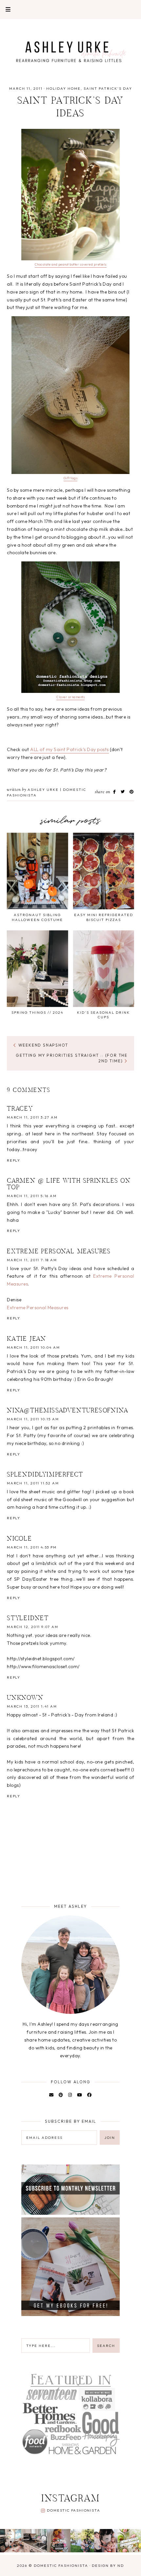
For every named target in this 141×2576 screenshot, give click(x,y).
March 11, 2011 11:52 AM (33, 1483)
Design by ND (108, 2565)
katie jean (27, 1339)
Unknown (25, 1698)
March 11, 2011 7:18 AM (32, 1260)
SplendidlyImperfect (45, 1475)
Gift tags (71, 478)
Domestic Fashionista (73, 2510)
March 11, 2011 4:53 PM (32, 1547)
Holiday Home (63, 88)
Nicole (20, 1539)
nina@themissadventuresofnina (68, 1411)
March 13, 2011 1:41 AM (32, 1706)
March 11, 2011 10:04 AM (33, 1347)
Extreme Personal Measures (38, 1308)
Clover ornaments (70, 697)
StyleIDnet (28, 1619)
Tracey (20, 1109)
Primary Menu (5, 9)
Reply (14, 1160)
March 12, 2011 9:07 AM (33, 1627)
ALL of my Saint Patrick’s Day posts (70, 749)
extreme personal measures (59, 1252)
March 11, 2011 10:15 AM (33, 1419)
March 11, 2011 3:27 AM (32, 1117)
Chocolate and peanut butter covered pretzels (71, 264)
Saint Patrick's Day (108, 88)
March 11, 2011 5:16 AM (32, 1196)
